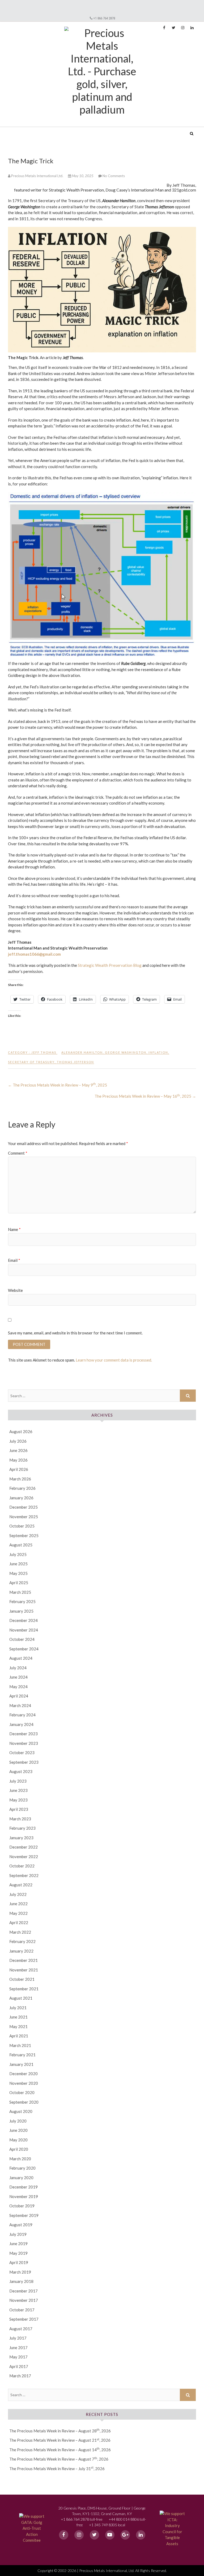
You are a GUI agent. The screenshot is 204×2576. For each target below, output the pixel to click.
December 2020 (24, 2074)
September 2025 (24, 1535)
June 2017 (18, 2348)
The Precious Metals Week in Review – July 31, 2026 (57, 2469)
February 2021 (22, 2055)
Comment (18, 1153)
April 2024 (19, 1696)
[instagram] (79, 2535)
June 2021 (18, 2017)
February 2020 (22, 2168)
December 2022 (24, 1847)
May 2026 (18, 1460)
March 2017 (20, 2376)
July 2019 (18, 2234)
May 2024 (18, 1687)
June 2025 (18, 1564)
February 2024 (22, 1715)
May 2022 (18, 1913)
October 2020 (22, 2092)
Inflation (158, 1052)
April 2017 (19, 2366)
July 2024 (18, 1668)
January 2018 (21, 2281)
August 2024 (21, 1658)
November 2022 (24, 1857)
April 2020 (19, 2149)
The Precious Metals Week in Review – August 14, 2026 (60, 2450)
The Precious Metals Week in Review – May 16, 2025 (145, 1096)
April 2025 (19, 1583)
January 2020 (21, 2178)
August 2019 (21, 2225)
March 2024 (20, 1705)
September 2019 (24, 2215)
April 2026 (19, 1469)
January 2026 (21, 1498)
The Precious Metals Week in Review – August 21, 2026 (60, 2440)
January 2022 (21, 1951)
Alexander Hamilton (82, 1052)
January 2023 (21, 1838)
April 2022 (19, 1922)
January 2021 (21, 2064)
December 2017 (24, 2291)
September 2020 (24, 2102)
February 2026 (22, 1488)
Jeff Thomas (44, 1052)
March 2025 (20, 1592)
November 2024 (24, 1630)
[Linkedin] (141, 2535)
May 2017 (18, 2357)
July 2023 (18, 1781)
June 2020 (18, 2130)
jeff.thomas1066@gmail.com (34, 954)
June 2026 (18, 1450)
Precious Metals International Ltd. (49, 130)
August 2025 (21, 1545)
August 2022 (21, 1885)
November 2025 (24, 1517)
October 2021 (22, 1979)
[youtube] (110, 2535)
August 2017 (21, 2329)
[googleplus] (125, 2535)
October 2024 (22, 1639)
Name (14, 1229)
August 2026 (21, 1431)
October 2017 (22, 2310)
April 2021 (19, 2036)
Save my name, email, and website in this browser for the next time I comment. (75, 1333)
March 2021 (20, 2045)
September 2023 (24, 1762)
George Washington (126, 1052)
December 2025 (24, 1507)
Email (14, 1260)
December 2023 (24, 1734)
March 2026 (20, 1479)
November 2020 (24, 2083)
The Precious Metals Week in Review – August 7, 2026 (59, 2459)
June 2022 (18, 1904)
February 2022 (22, 1941)
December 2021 (24, 1960)
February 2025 (22, 1601)
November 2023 (24, 1743)
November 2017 (24, 2300)
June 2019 (18, 2244)
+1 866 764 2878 (104, 18)
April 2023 (19, 1809)
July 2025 (18, 1554)
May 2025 (18, 1573)
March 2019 (20, 2272)
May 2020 (18, 2140)
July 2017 (18, 2338)
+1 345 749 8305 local (107, 2525)
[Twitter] (94, 2535)
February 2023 (22, 1828)
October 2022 (22, 1866)
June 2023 (18, 1790)
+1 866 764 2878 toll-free (82, 2519)
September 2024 (24, 1649)
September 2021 (24, 1989)
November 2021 (24, 1970)
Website (15, 1290)
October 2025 (22, 1526)
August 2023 (21, 1771)
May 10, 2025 (83, 176)
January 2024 (21, 1724)
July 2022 (18, 1894)
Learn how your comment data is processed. (114, 1360)
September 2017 (24, 2319)
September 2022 (24, 1875)
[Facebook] (64, 2535)
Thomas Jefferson (75, 1062)
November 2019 (24, 2196)
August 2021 (21, 1998)
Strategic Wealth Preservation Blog (110, 965)
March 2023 (20, 1819)
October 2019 (22, 2206)
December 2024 (24, 1620)
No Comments (114, 176)
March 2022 (20, 1932)
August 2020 (21, 2111)
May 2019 (18, 2253)
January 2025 (21, 1611)
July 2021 (18, 2008)
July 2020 (18, 2121)
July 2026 (18, 1441)
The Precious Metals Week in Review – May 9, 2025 (58, 1085)
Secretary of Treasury (31, 1062)
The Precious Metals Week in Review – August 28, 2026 (60, 2431)
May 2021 (18, 2026)
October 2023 (22, 1753)
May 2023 (18, 1800)
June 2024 (18, 1677)
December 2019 (24, 2187)
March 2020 (20, 2159)
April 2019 (19, 2262)
